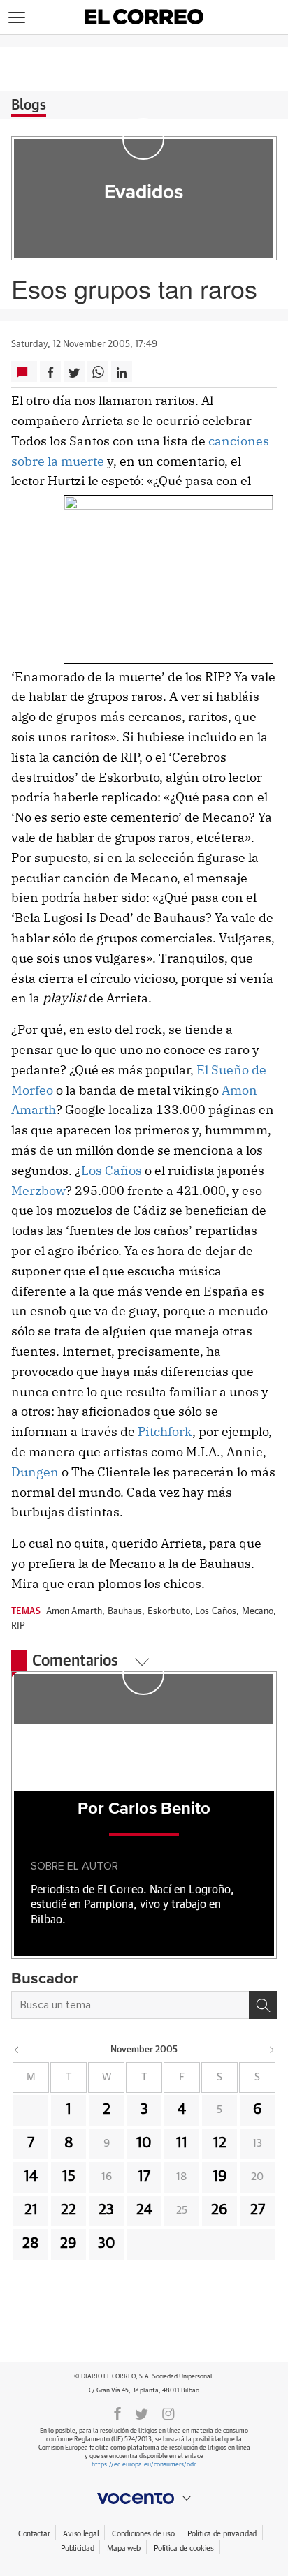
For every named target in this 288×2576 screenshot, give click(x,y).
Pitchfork (165, 1431)
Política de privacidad (222, 2534)
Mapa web (124, 2548)
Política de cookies (184, 2548)
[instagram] (168, 2413)
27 (258, 2210)
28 (31, 2244)
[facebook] (117, 2413)
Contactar (34, 2534)
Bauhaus (125, 1612)
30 (107, 2244)
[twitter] (142, 2413)
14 (31, 2177)
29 (69, 2244)
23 (106, 2210)
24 (144, 2210)
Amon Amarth (74, 1612)
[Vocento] (144, 2499)
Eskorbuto (169, 1612)
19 (220, 2177)
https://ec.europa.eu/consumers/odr (143, 2465)
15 (69, 2177)
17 (144, 2177)
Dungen (35, 1472)
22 (69, 2210)
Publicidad (77, 2548)
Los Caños (111, 1170)
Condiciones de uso (143, 2534)
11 (182, 2143)
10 (144, 2143)
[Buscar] (263, 2005)
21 (31, 2210)
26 (219, 2210)
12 (220, 2143)
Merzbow (38, 1191)
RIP (18, 1626)
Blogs (29, 105)
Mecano (258, 1612)
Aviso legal (81, 2534)
